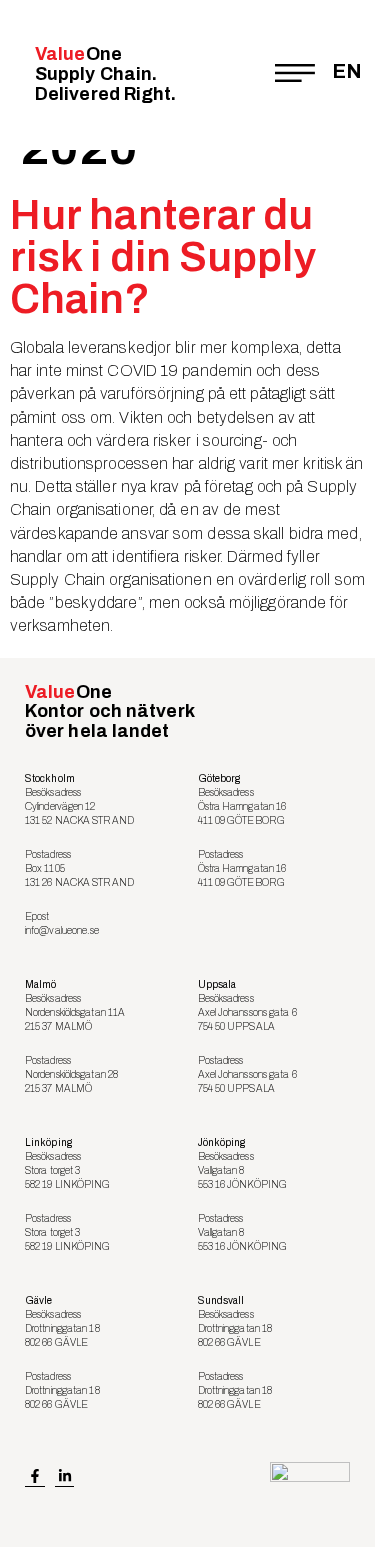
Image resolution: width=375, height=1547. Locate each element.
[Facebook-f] (35, 1477)
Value (106, 74)
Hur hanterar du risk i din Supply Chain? (163, 257)
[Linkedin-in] (65, 1477)
